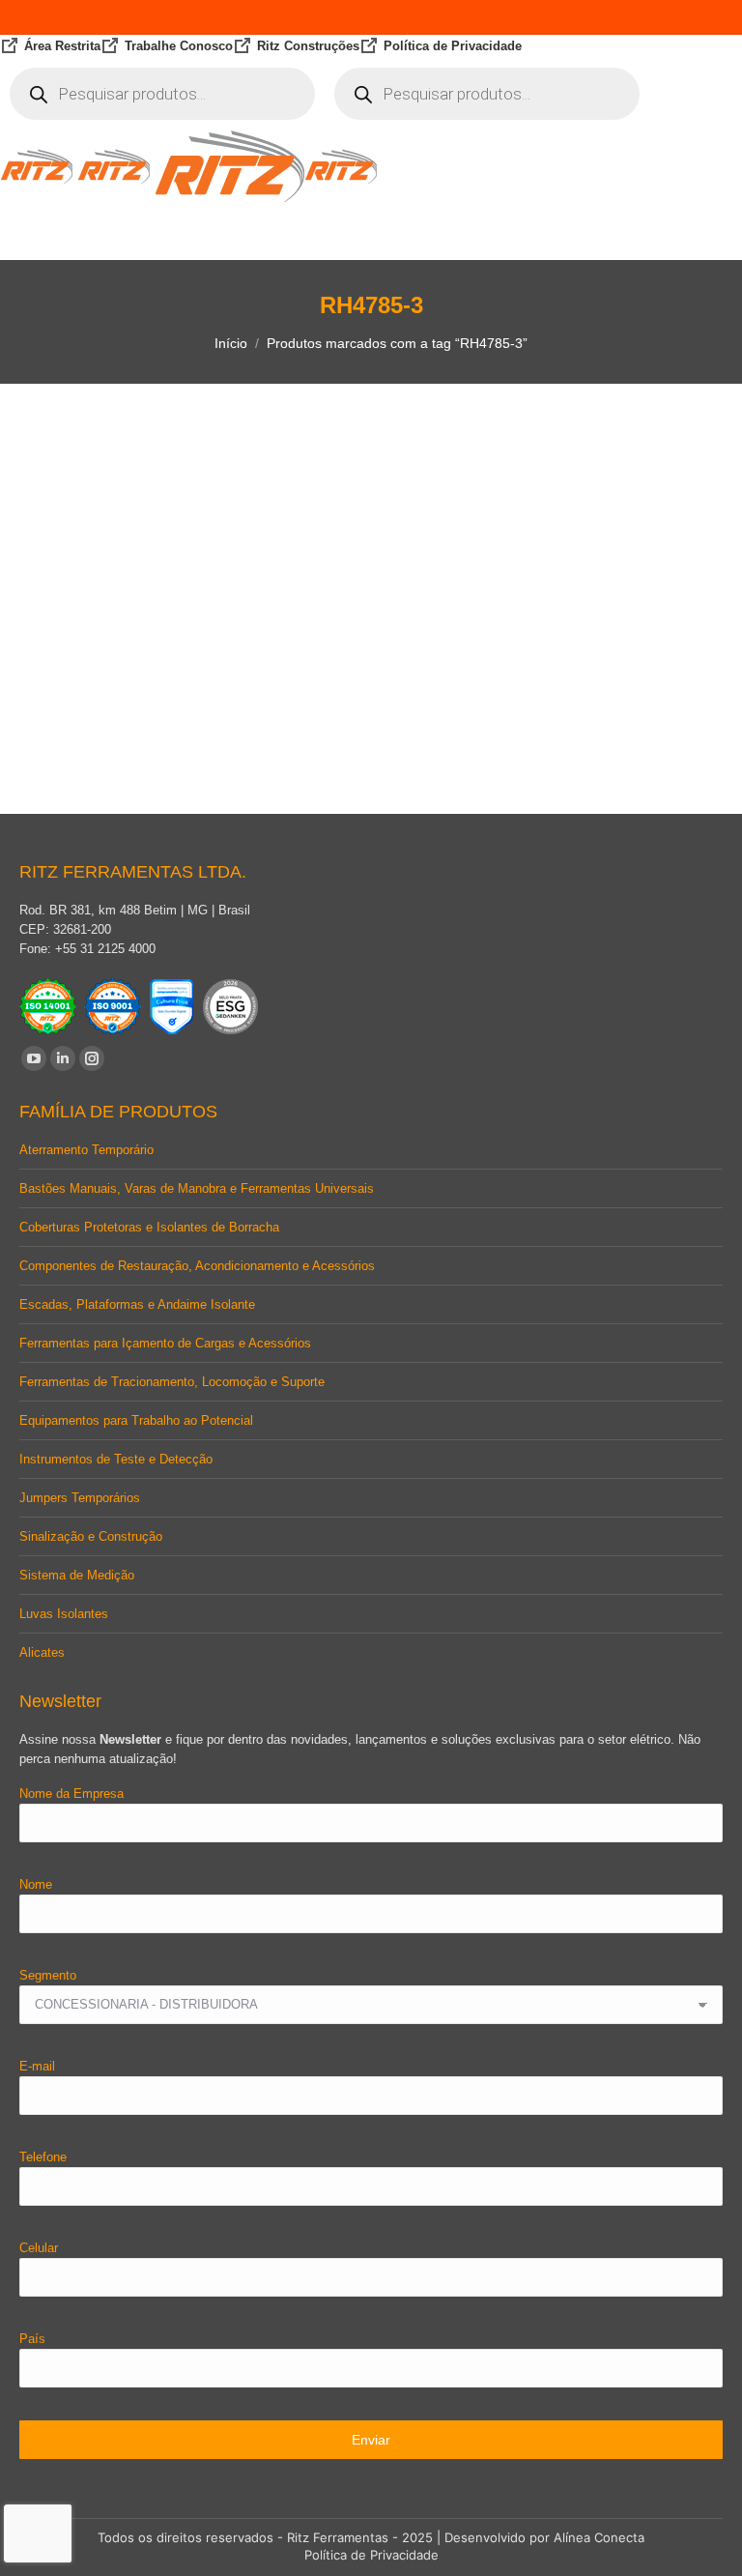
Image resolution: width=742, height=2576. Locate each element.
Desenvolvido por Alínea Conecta (544, 2537)
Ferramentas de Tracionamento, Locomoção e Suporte (172, 1382)
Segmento (48, 1975)
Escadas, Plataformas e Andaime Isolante (137, 1304)
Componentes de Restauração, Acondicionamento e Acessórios (197, 1266)
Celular (39, 2248)
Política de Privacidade (453, 46)
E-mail (37, 2066)
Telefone (43, 2157)
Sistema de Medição (77, 1575)
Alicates (42, 1652)
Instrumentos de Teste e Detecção (116, 1459)
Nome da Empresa (71, 1794)
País (32, 2339)
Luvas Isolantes (64, 1614)
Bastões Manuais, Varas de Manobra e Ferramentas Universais (197, 1188)
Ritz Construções (308, 46)
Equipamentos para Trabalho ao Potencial (136, 1420)
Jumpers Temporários (80, 1498)
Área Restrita (62, 46)
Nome (36, 1884)
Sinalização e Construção (91, 1536)
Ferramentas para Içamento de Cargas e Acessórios (165, 1343)
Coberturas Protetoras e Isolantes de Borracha (149, 1227)
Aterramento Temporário (86, 1150)
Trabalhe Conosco (179, 46)
